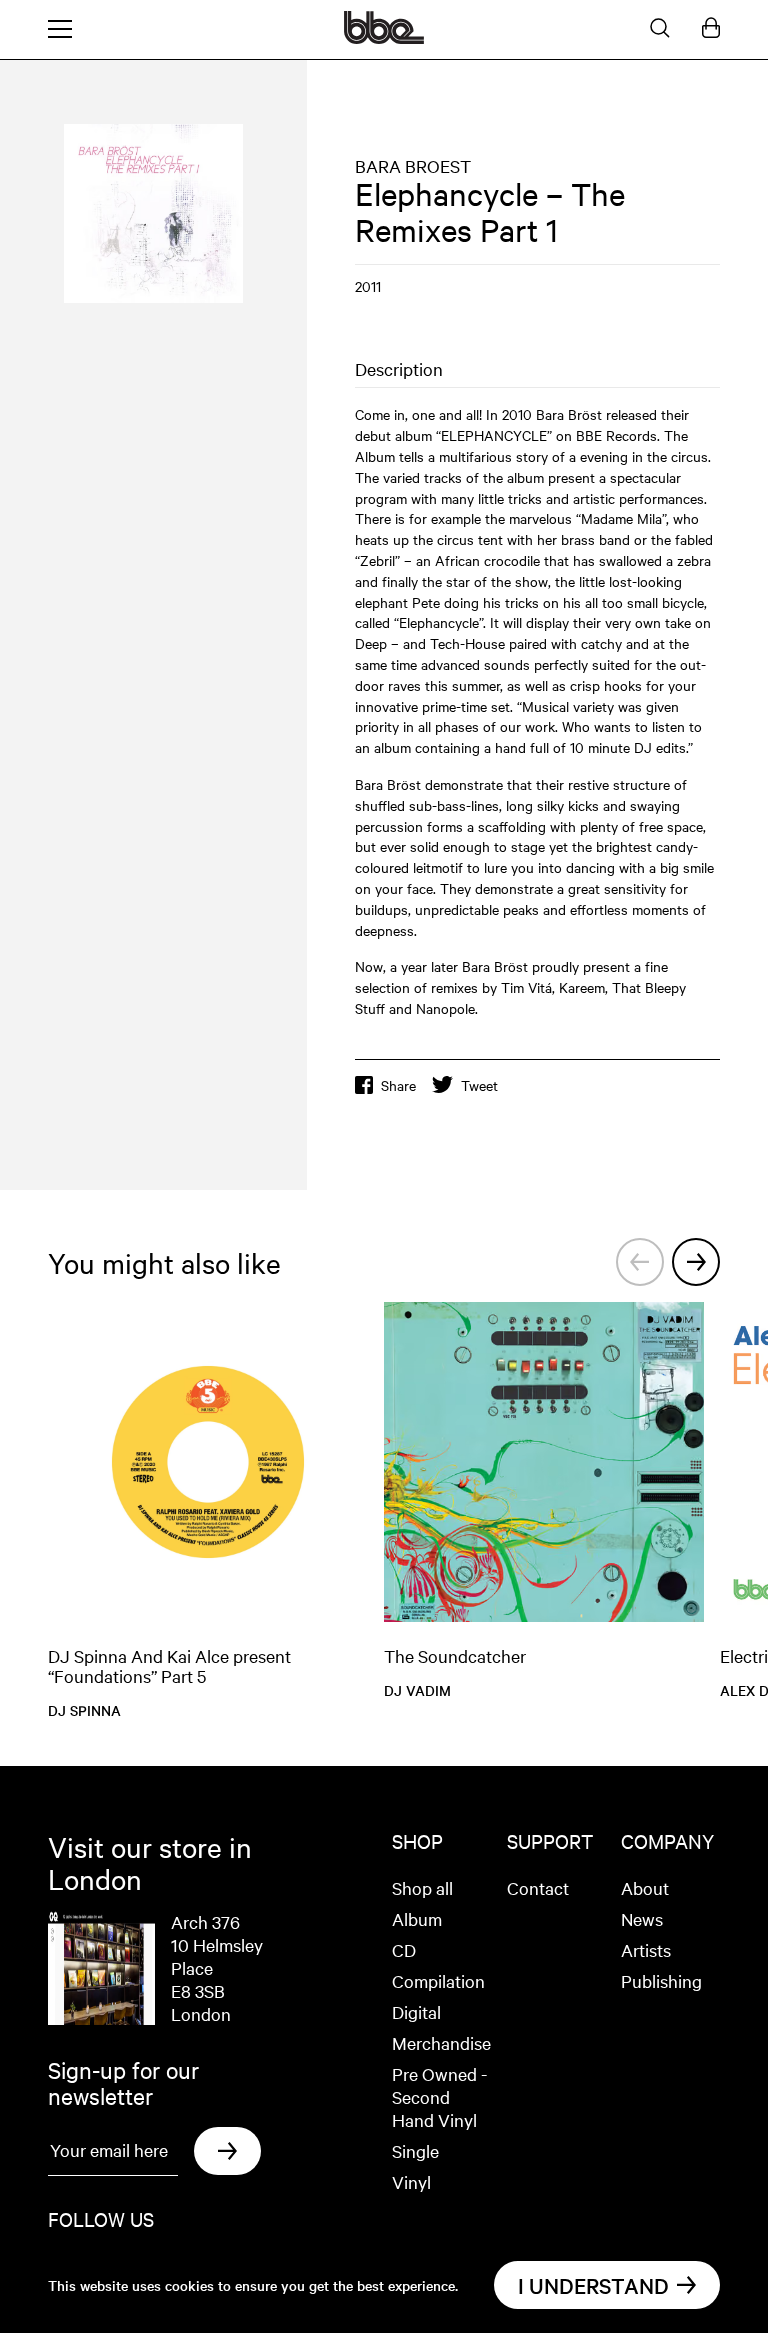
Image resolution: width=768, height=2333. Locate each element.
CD (404, 1949)
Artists (646, 1949)
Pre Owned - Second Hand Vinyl (439, 2096)
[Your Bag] (711, 29)
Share (398, 1085)
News (642, 1918)
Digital (416, 2011)
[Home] (384, 38)
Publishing (661, 1980)
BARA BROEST (413, 165)
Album (417, 1918)
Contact (538, 1887)
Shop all (422, 1887)
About (645, 1887)
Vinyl (411, 2181)
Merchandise (441, 2042)
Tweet (479, 1085)
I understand (593, 2285)
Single (415, 2150)
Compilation (438, 1980)
